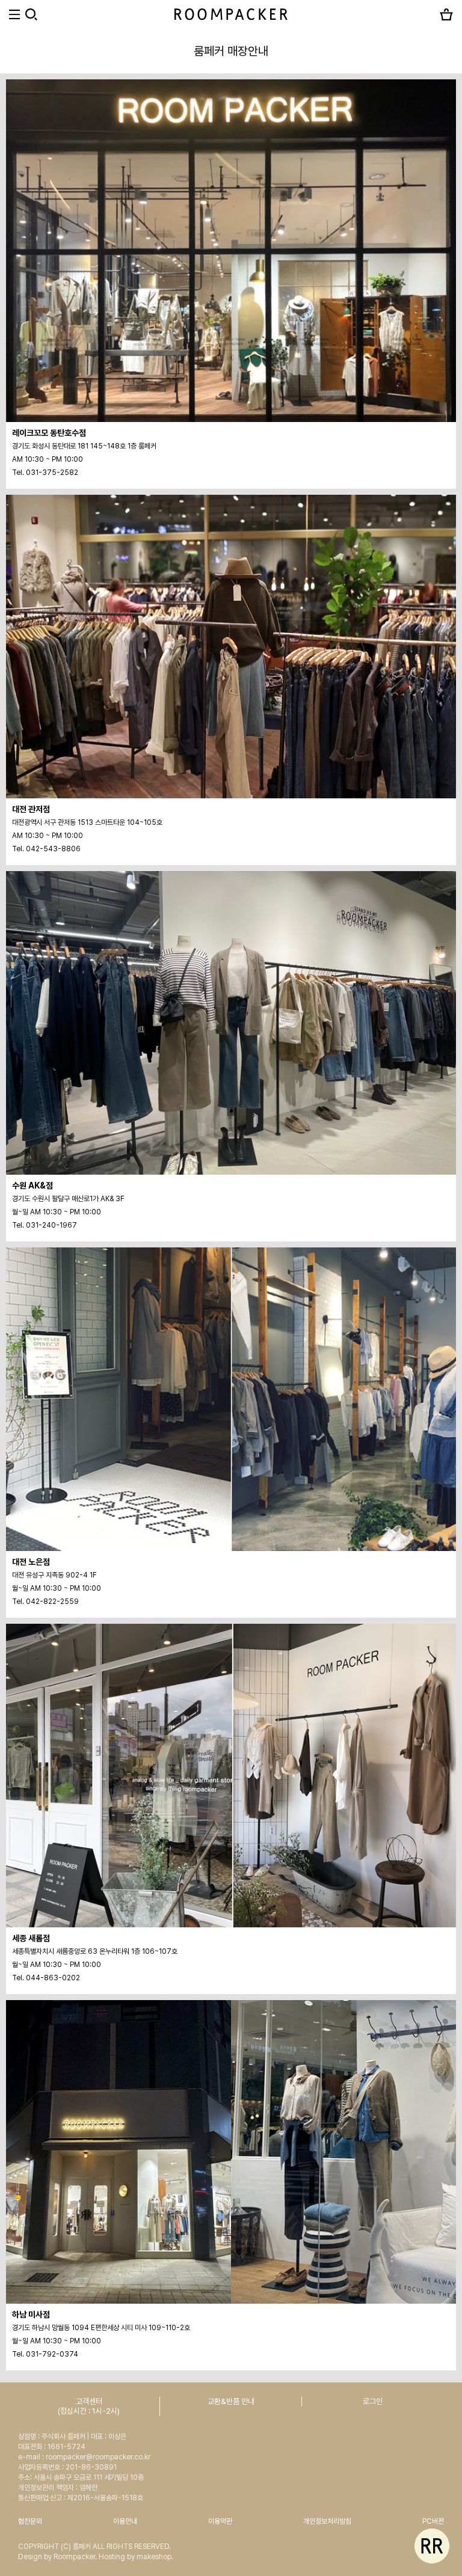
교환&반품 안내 (231, 2401)
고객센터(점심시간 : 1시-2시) (89, 2406)
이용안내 (125, 2521)
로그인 (373, 2401)
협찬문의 (30, 2521)
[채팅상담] (432, 2546)
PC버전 (433, 2521)
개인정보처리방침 (327, 2521)
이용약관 (220, 2521)
